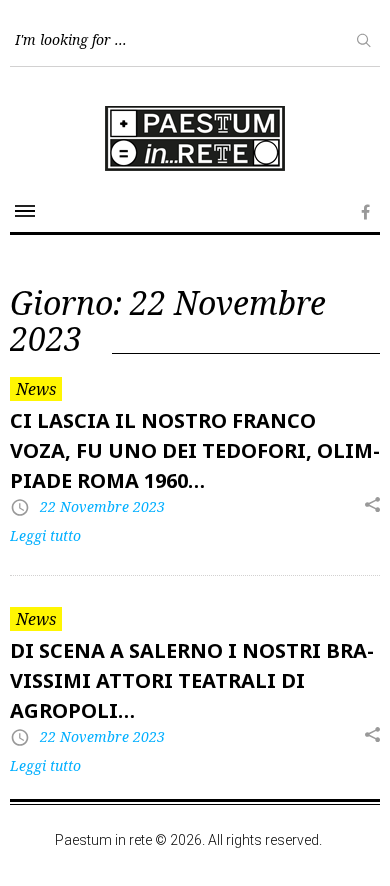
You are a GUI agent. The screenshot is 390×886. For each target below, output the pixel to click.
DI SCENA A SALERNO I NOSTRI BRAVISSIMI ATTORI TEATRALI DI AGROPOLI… (192, 680)
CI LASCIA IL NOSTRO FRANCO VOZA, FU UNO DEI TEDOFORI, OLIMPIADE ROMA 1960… (195, 450)
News (36, 389)
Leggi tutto (45, 535)
